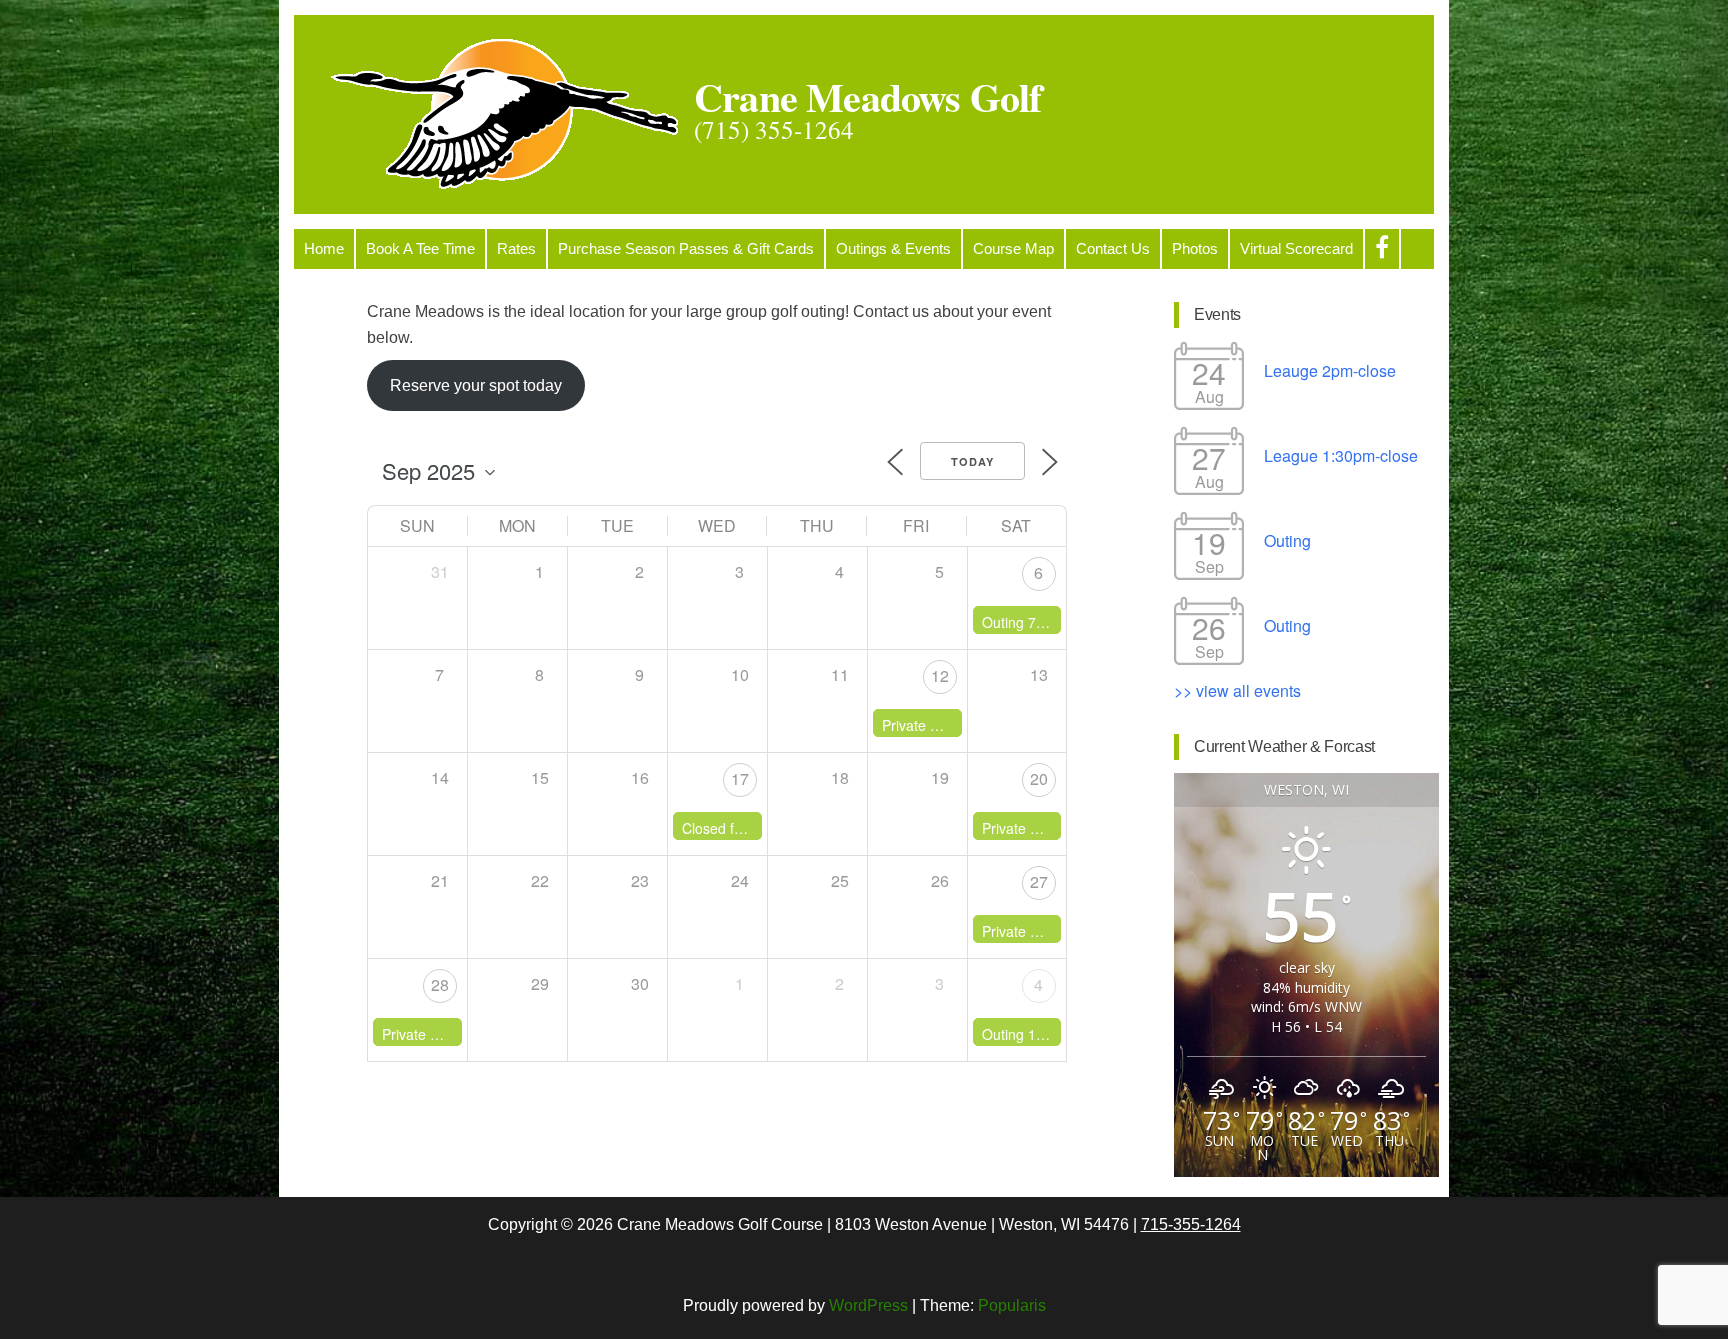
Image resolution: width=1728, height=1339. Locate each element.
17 (740, 778)
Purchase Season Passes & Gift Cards (686, 248)
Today (972, 461)
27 (1039, 881)
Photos (1195, 248)
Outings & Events (893, 248)
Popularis (1012, 1305)
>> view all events (1237, 690)
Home (324, 248)
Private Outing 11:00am (957, 725)
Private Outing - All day (1054, 828)
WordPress (868, 1305)
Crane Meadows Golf (868, 96)
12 (940, 675)
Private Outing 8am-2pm (1059, 931)
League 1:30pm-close (1341, 455)
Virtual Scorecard (1296, 248)
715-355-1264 (1191, 1224)
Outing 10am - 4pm (1043, 1034)
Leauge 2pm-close (1330, 370)
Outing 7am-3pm (1035, 622)
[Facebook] (1382, 249)
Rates (516, 248)
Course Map (1013, 248)
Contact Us (1113, 248)
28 (440, 984)
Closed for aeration (742, 828)
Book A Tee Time (420, 248)
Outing (1287, 540)
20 (1039, 778)
